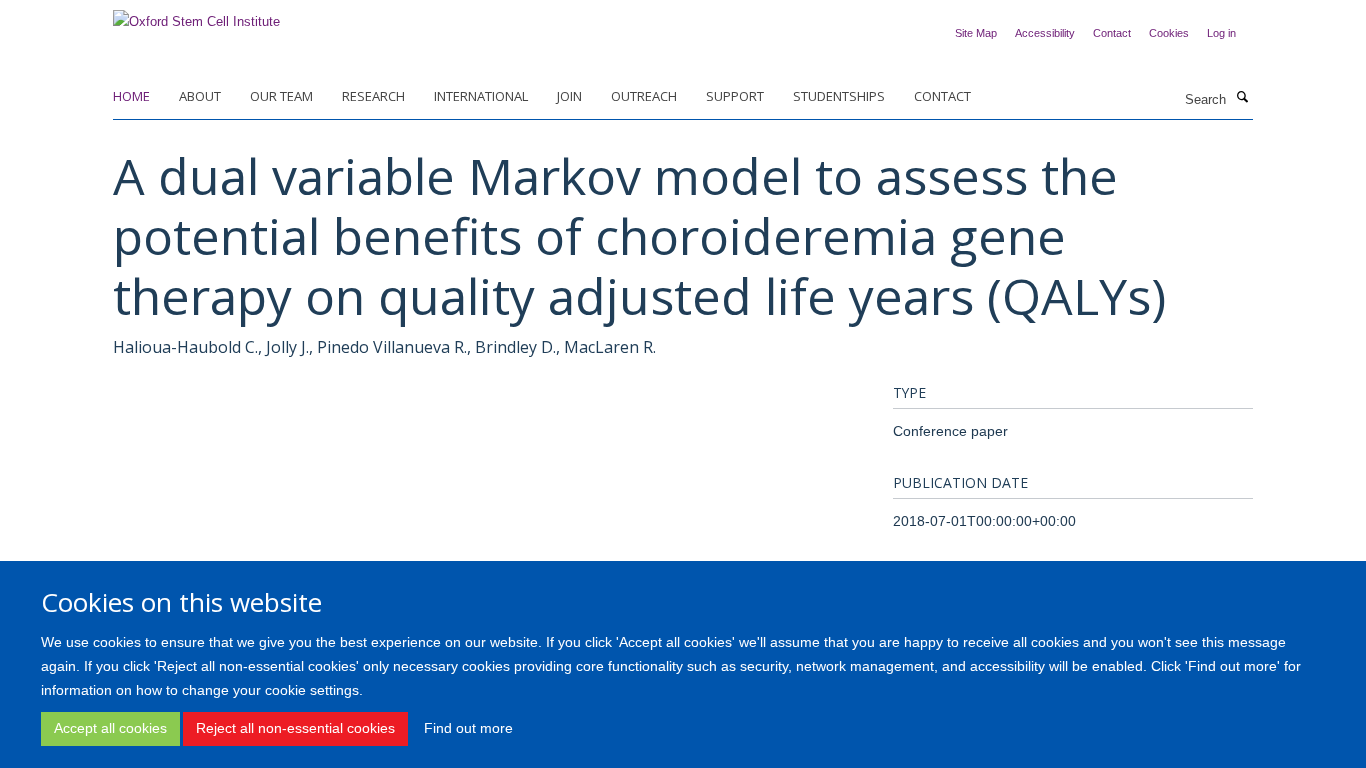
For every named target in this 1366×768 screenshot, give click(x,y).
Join (569, 96)
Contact (1112, 33)
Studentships (839, 96)
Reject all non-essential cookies (295, 728)
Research (373, 96)
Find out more (468, 728)
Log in (1221, 33)
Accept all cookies (110, 728)
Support (735, 96)
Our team (281, 96)
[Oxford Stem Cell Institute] (196, 15)
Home (131, 96)
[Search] (1242, 98)
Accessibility (1045, 33)
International (481, 96)
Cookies (1169, 33)
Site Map (976, 33)
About (200, 96)
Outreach (644, 96)
